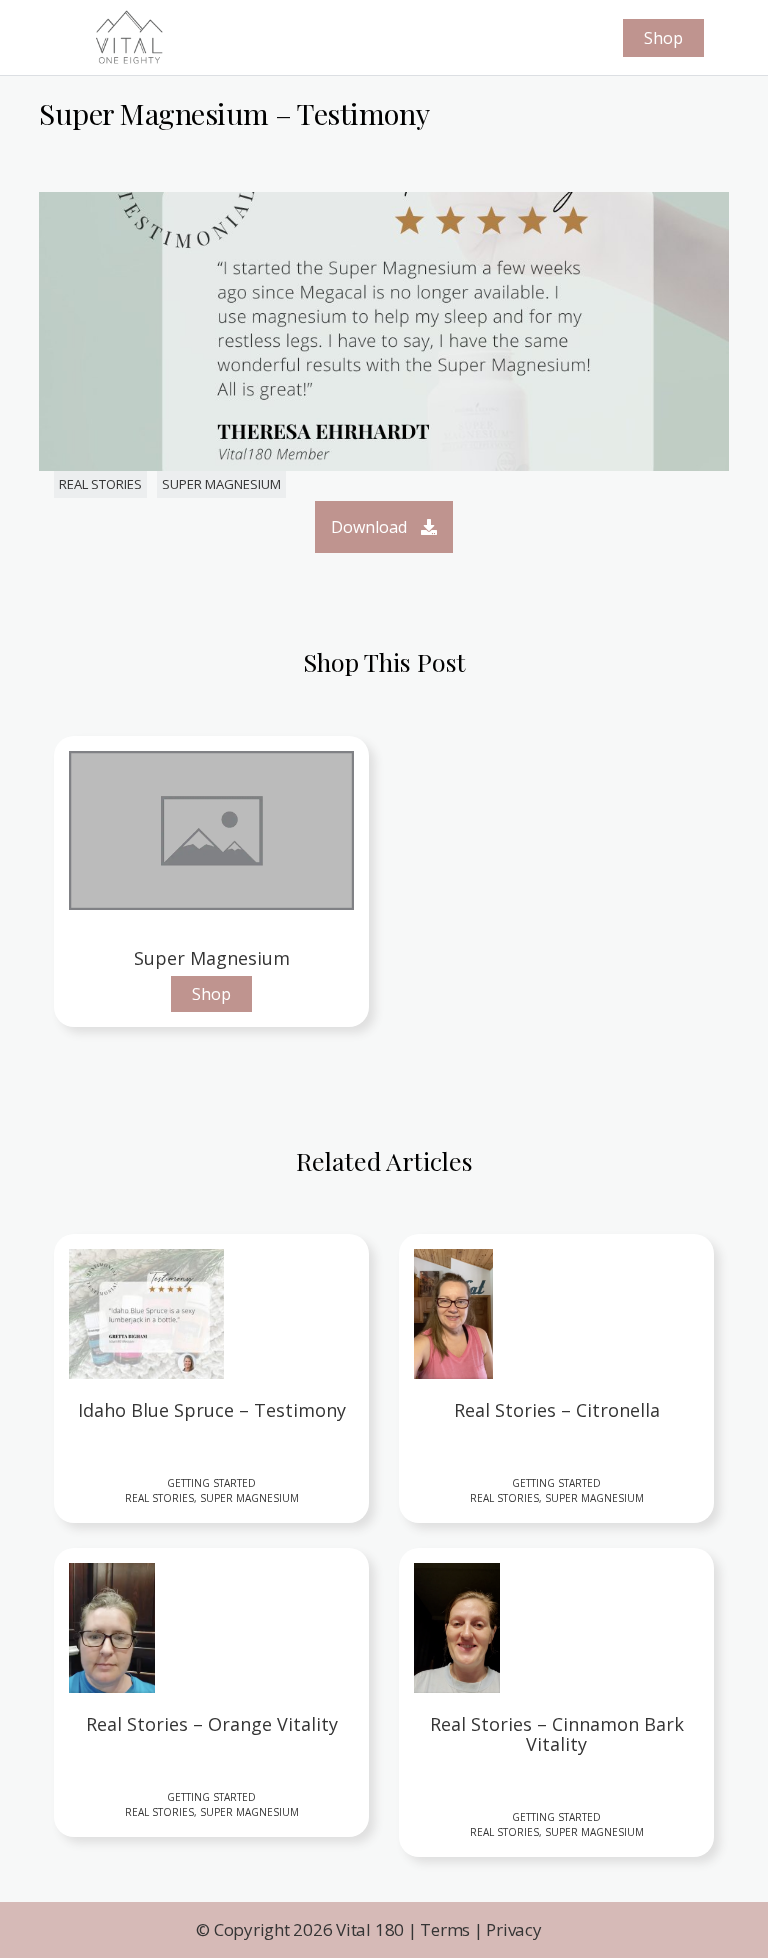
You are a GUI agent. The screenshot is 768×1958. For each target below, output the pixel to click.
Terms (445, 1929)
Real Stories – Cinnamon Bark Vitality (557, 1735)
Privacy (513, 1929)
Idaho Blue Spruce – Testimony (212, 1411)
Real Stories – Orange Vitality (212, 1725)
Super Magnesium (221, 484)
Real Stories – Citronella (557, 1411)
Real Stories (100, 484)
